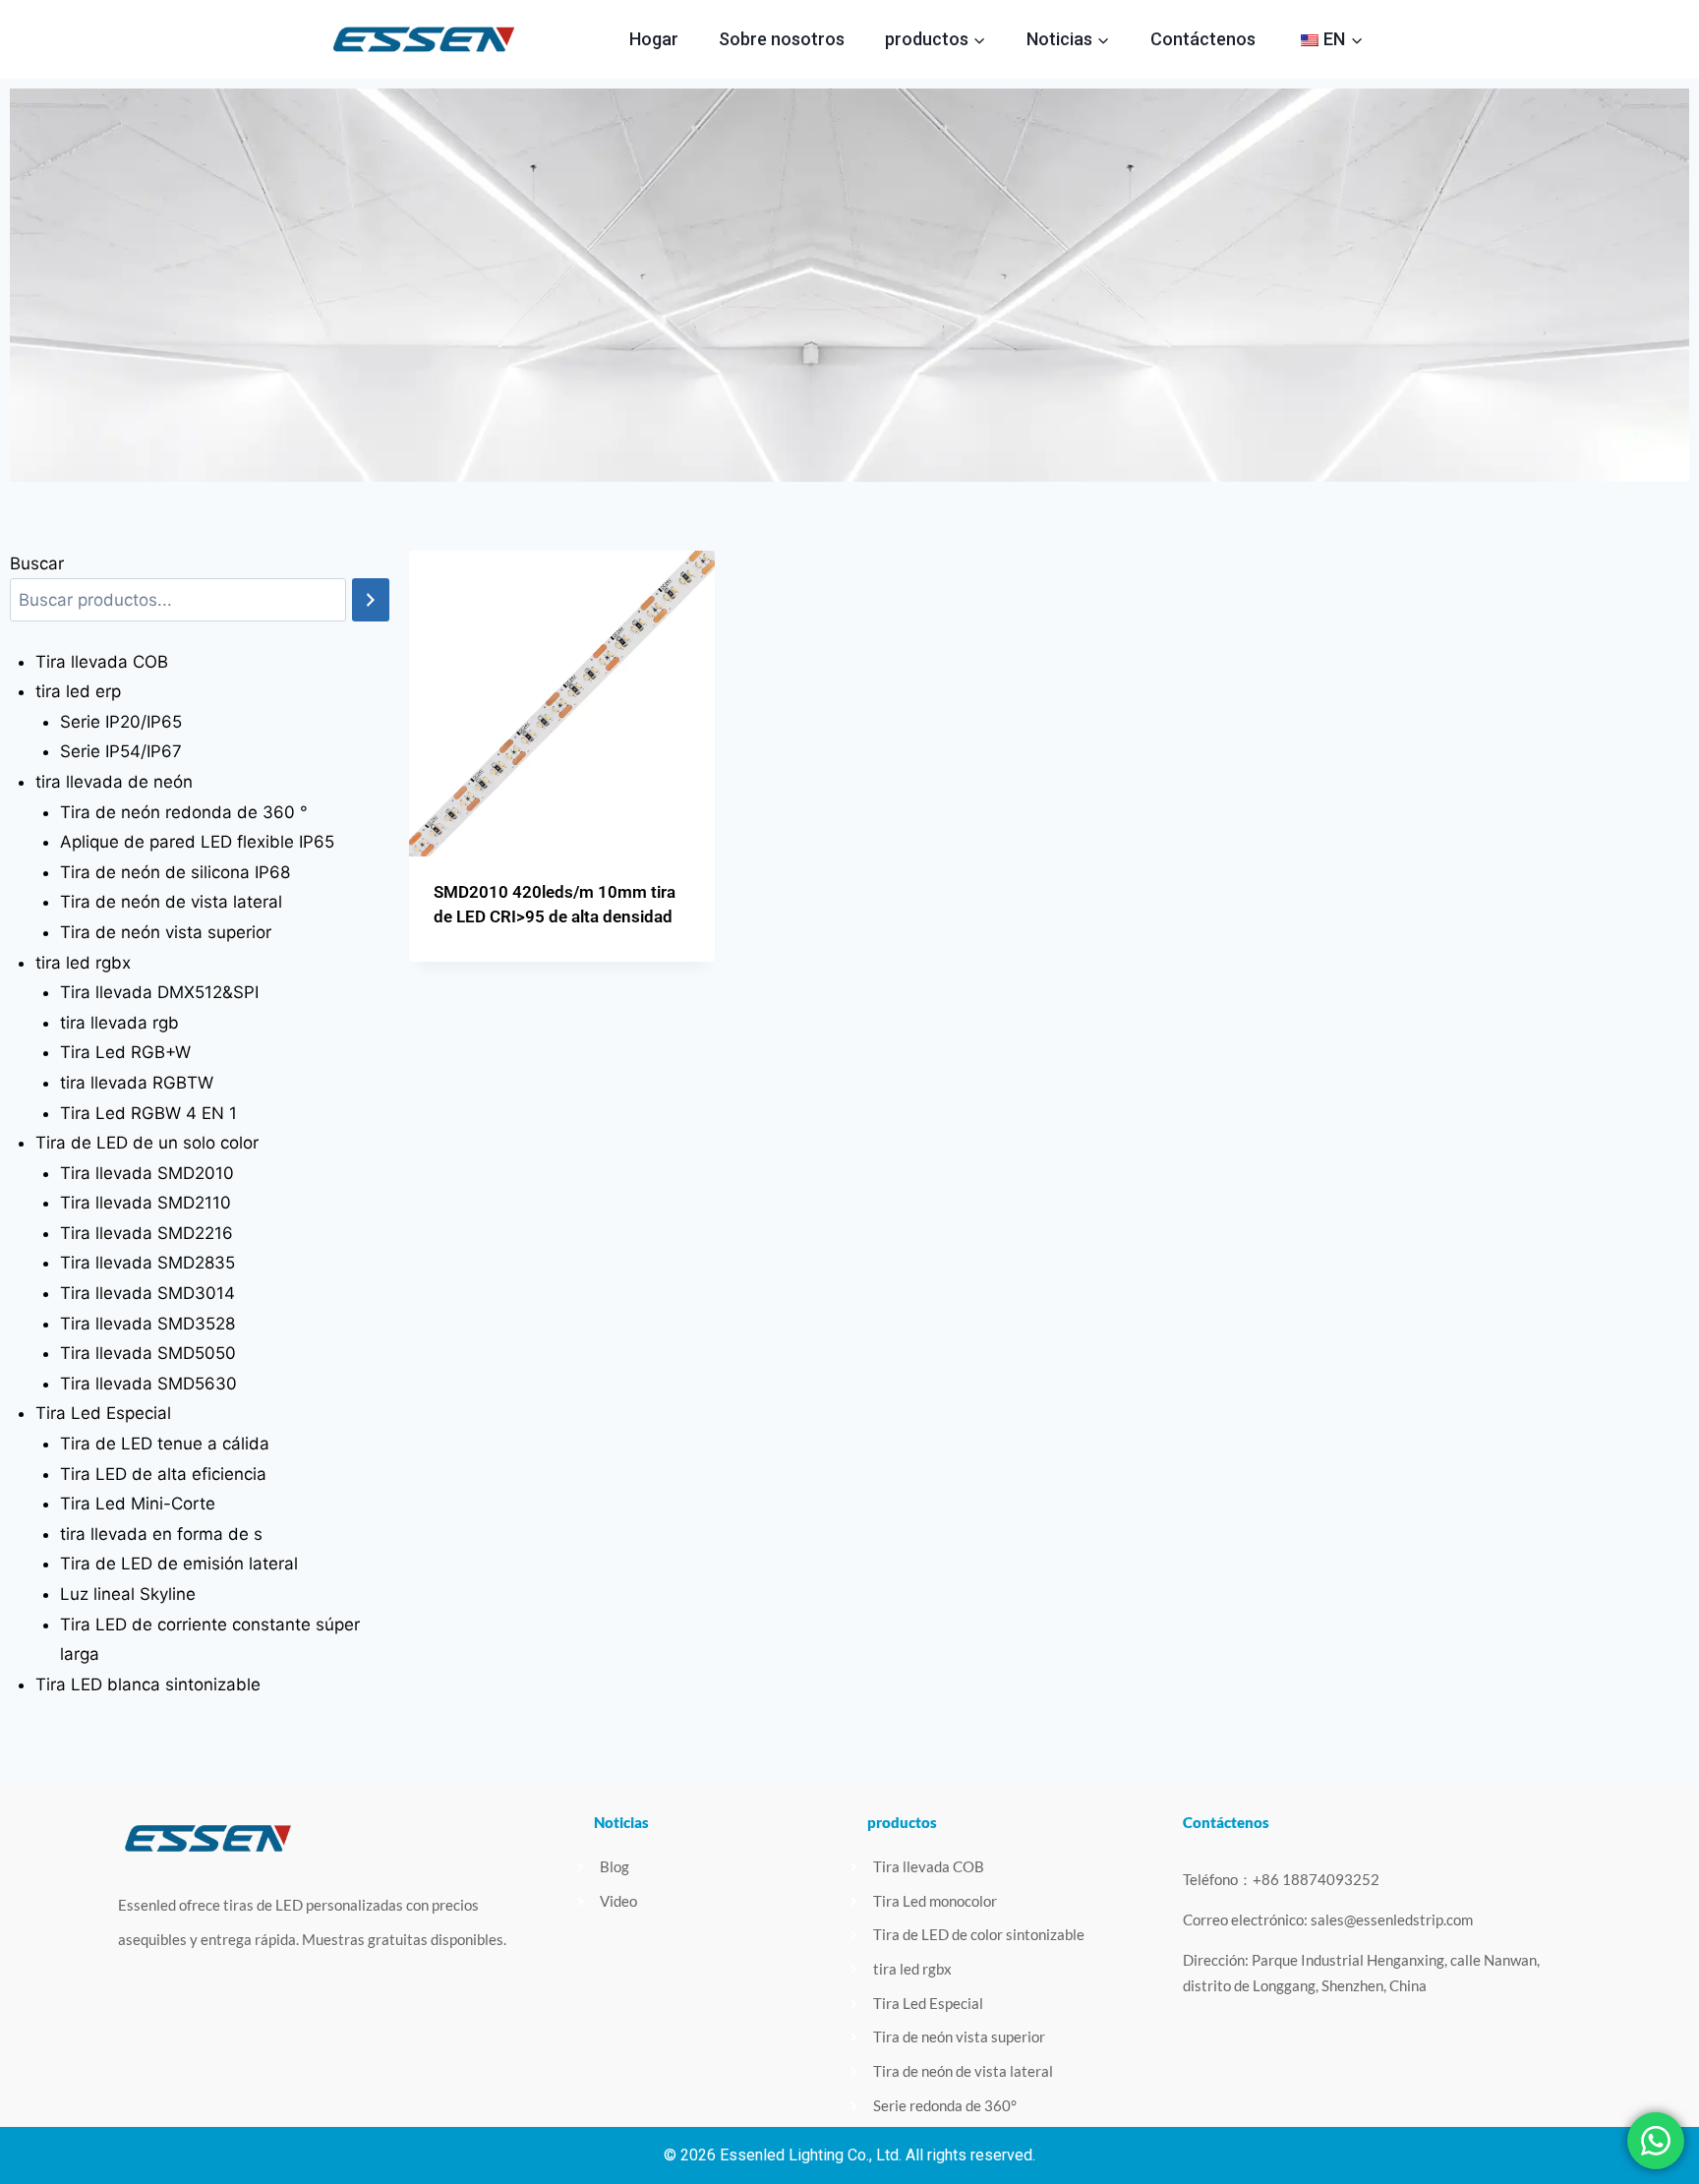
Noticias (621, 1822)
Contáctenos (1203, 39)
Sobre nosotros (782, 39)
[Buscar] (371, 600)
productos (902, 1822)
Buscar (37, 563)
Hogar (654, 39)
